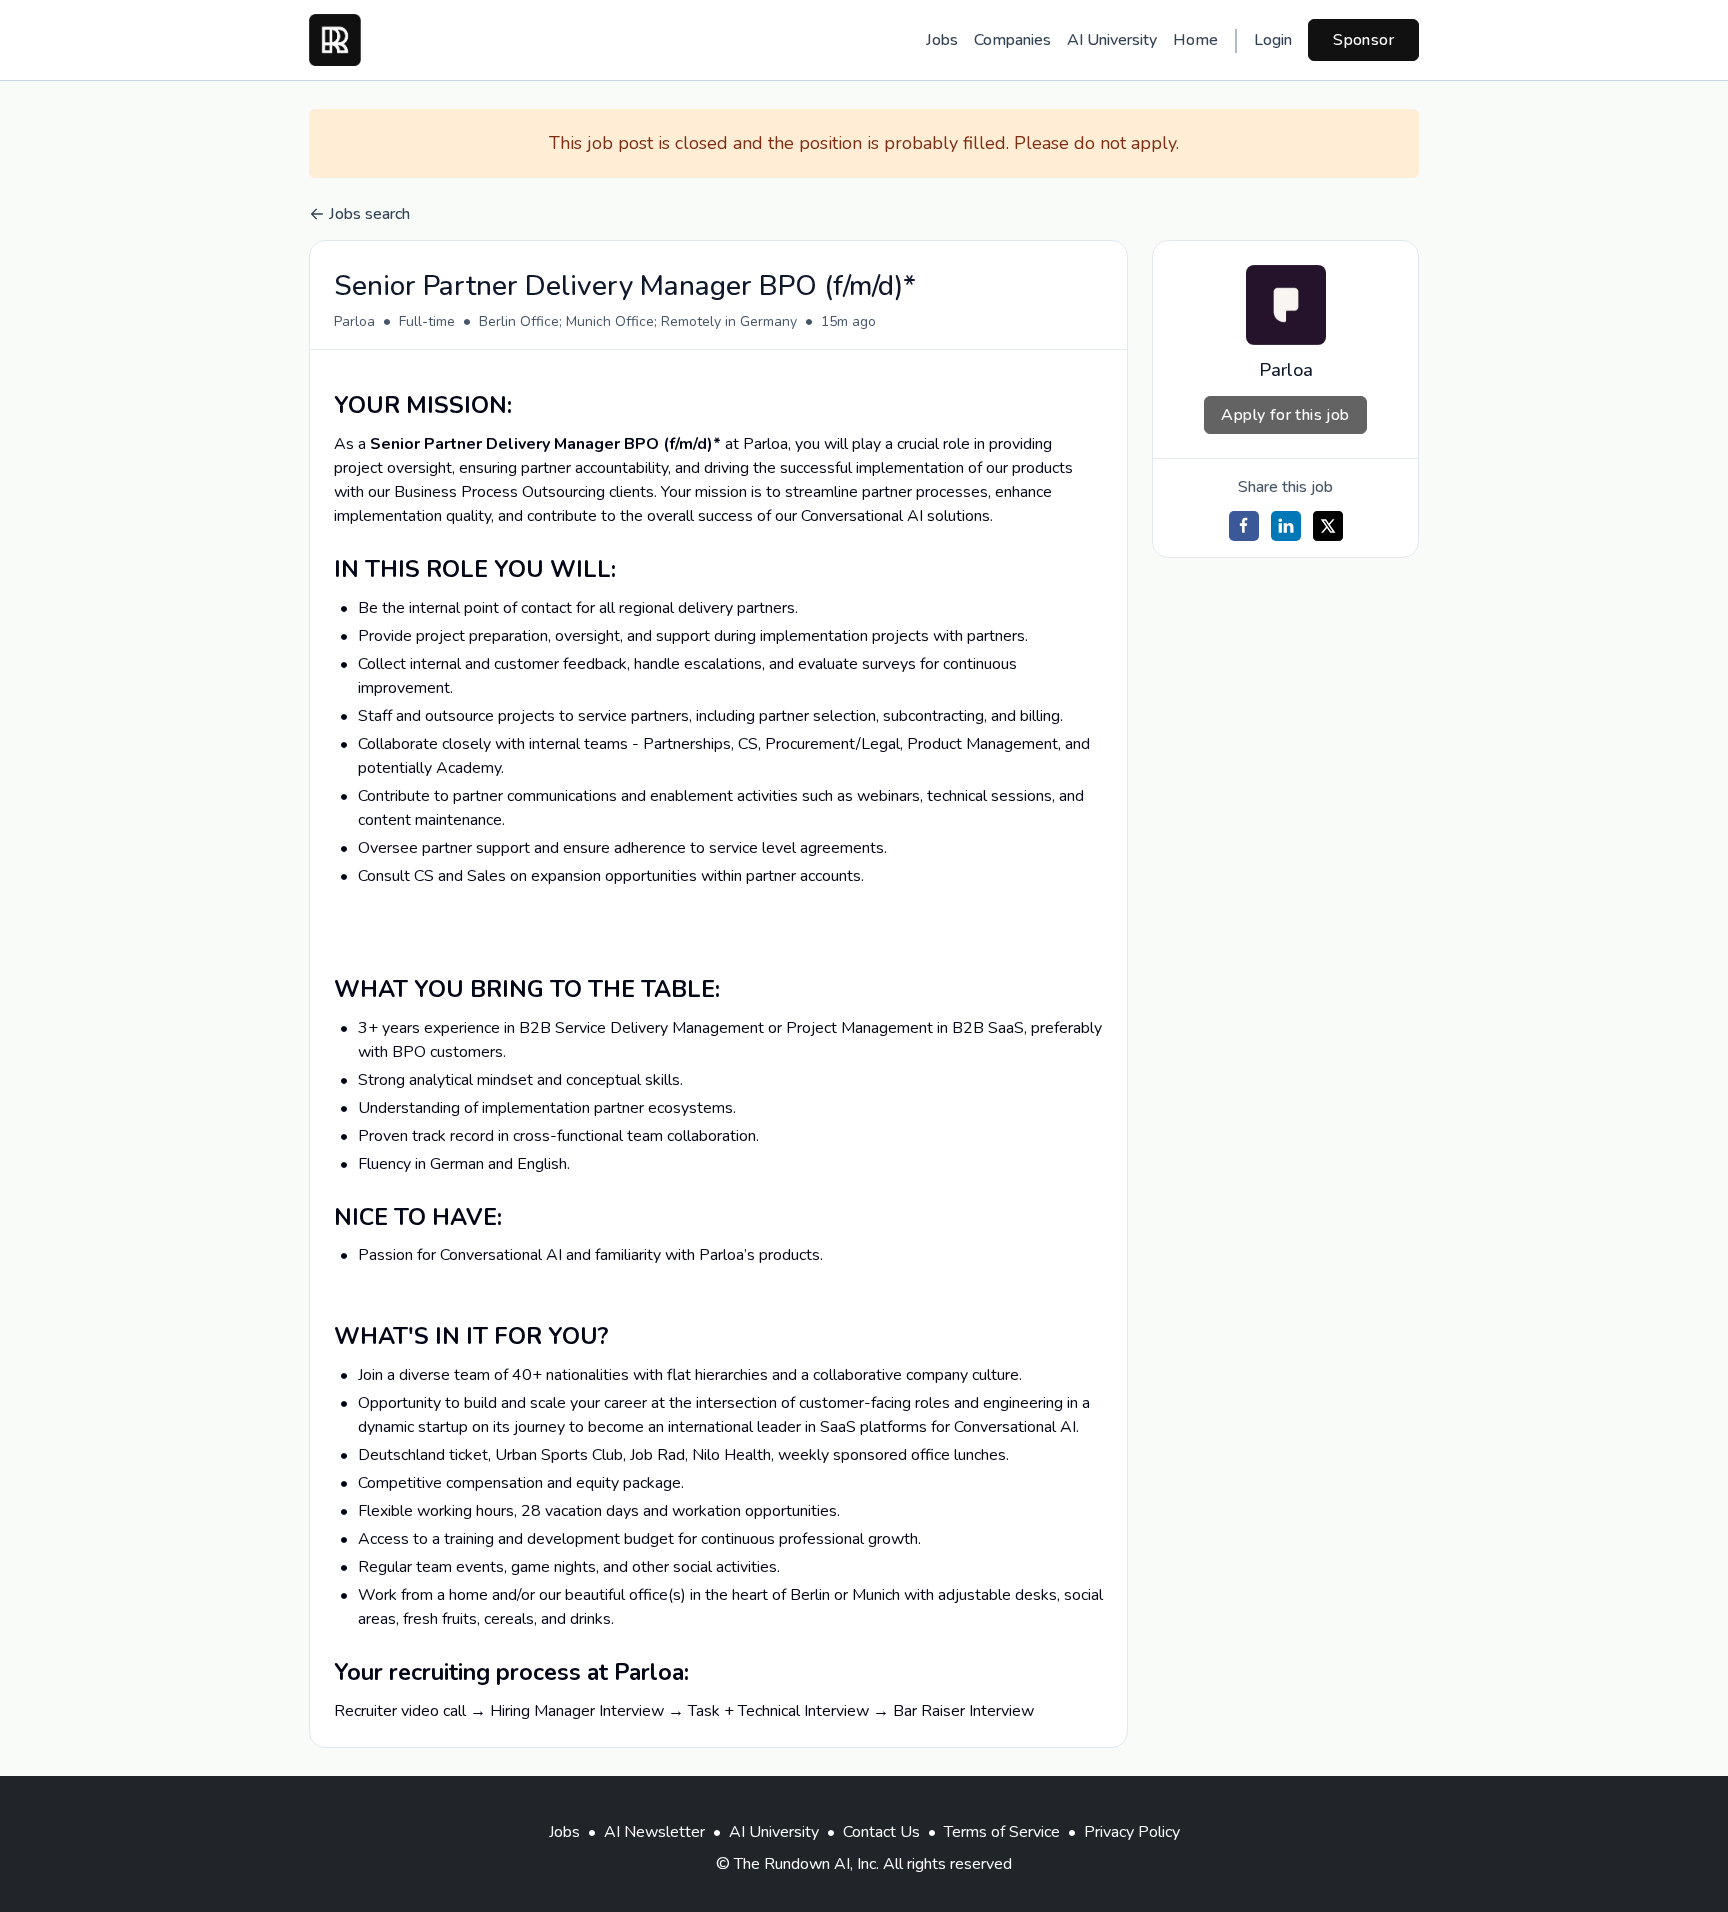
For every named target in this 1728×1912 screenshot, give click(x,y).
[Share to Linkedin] (1286, 526)
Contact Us (881, 1832)
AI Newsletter (654, 1832)
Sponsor (1363, 40)
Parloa (354, 321)
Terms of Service (1002, 1832)
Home (1195, 40)
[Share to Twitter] (1328, 526)
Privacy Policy (1132, 1832)
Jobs (942, 40)
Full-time (427, 321)
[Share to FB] (1244, 526)
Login (1273, 40)
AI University (1112, 40)
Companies (1012, 40)
